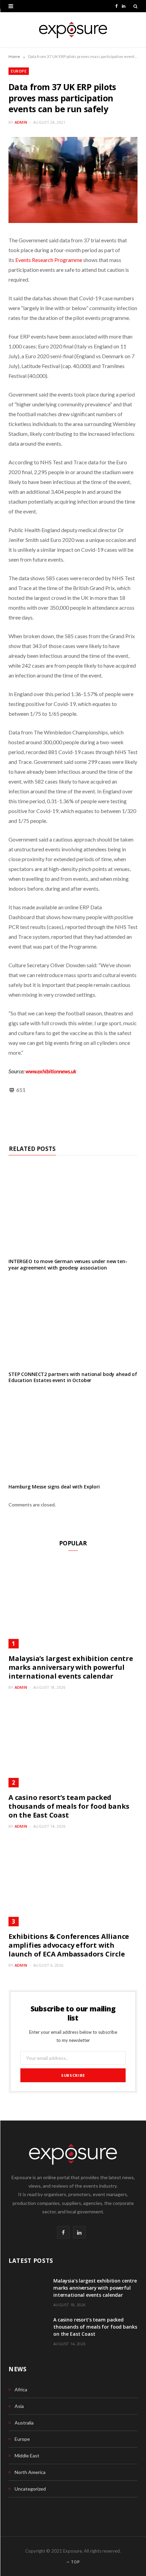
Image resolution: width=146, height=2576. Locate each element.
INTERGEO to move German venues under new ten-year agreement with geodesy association (68, 1264)
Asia (19, 2406)
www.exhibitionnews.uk (51, 1071)
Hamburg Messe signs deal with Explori (54, 1487)
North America (30, 2472)
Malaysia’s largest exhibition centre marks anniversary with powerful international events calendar (71, 1667)
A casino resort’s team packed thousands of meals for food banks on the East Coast (69, 1806)
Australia (24, 2423)
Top (75, 2562)
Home (14, 56)
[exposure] (73, 30)
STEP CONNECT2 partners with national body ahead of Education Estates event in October (73, 1377)
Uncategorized (30, 2489)
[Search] (135, 6)
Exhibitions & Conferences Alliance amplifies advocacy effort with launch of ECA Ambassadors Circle (69, 1945)
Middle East (27, 2456)
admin (21, 122)
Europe (19, 71)
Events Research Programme (49, 260)
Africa (21, 2389)
